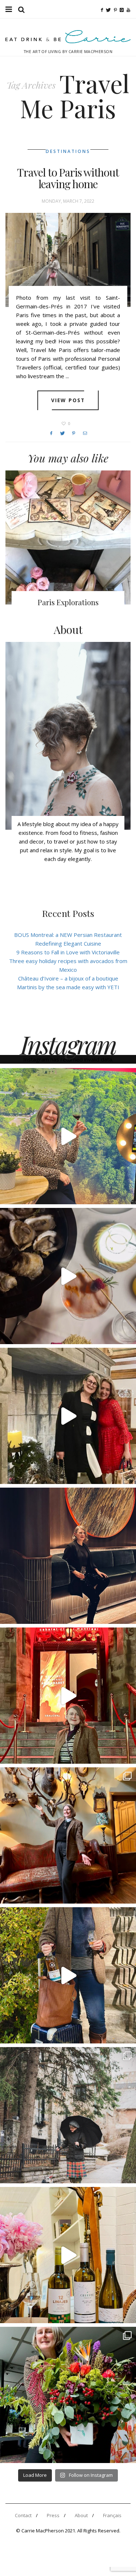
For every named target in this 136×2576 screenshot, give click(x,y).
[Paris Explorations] (68, 538)
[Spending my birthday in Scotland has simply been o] (68, 1835)
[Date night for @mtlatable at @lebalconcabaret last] (68, 1696)
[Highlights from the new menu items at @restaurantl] (68, 1276)
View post (68, 400)
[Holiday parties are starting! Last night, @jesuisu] (68, 1556)
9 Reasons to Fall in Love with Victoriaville (68, 952)
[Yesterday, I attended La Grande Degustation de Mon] (68, 1136)
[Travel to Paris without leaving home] (68, 260)
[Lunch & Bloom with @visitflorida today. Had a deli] (68, 2395)
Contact (23, 2515)
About (81, 2515)
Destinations (68, 151)
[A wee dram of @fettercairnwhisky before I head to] (68, 1975)
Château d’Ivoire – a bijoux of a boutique (68, 978)
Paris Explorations (68, 602)
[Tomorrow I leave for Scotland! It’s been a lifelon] (68, 2115)
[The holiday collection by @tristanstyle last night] (68, 1416)
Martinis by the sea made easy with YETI (68, 987)
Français (112, 2515)
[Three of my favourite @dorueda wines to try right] (68, 2255)
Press (53, 2515)
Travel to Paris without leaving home (68, 178)
